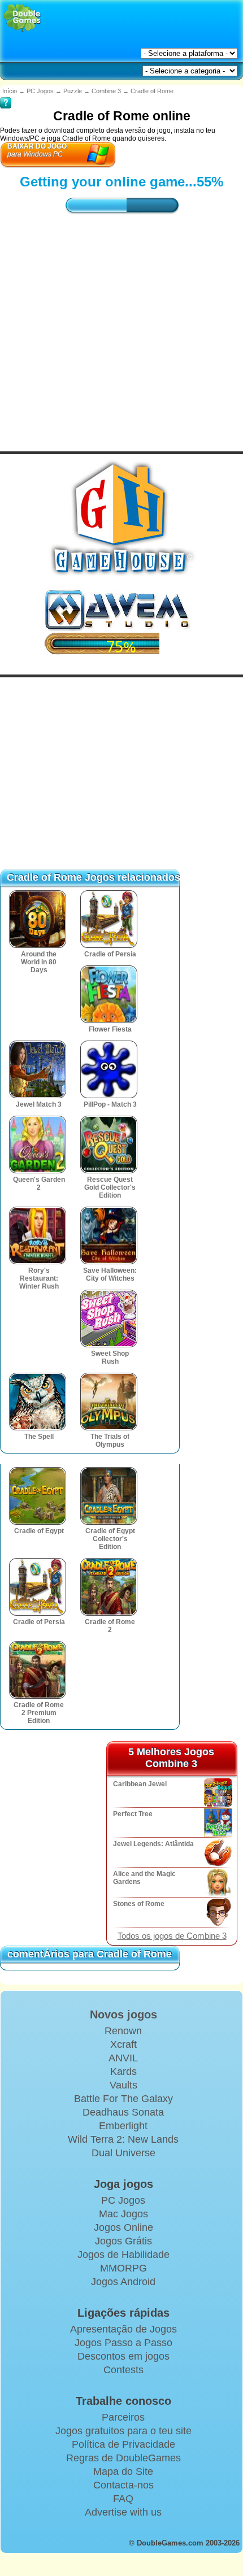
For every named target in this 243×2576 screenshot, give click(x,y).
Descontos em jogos (123, 2356)
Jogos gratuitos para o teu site (123, 2431)
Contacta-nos (123, 2485)
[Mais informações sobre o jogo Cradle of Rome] (6, 95)
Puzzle (73, 91)
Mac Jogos (123, 2214)
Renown (123, 2031)
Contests (123, 2370)
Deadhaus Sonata (123, 2112)
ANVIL (123, 2058)
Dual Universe (123, 2153)
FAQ (123, 2499)
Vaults (123, 2085)
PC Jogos (40, 91)
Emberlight (123, 2126)
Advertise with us (123, 2512)
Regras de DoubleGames (123, 2458)
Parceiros (123, 2417)
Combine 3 (106, 91)
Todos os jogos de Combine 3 (172, 1936)
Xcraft (123, 2044)
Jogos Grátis (123, 2241)
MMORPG (123, 2268)
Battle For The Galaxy (123, 2099)
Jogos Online (123, 2227)
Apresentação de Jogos (123, 2329)
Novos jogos (123, 2014)
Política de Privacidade (123, 2444)
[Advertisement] (121, 323)
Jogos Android (123, 2282)
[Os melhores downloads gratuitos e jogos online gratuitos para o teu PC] (22, 18)
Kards (123, 2072)
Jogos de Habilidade (123, 2255)
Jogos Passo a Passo (123, 2343)
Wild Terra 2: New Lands (123, 2139)
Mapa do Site (123, 2471)
